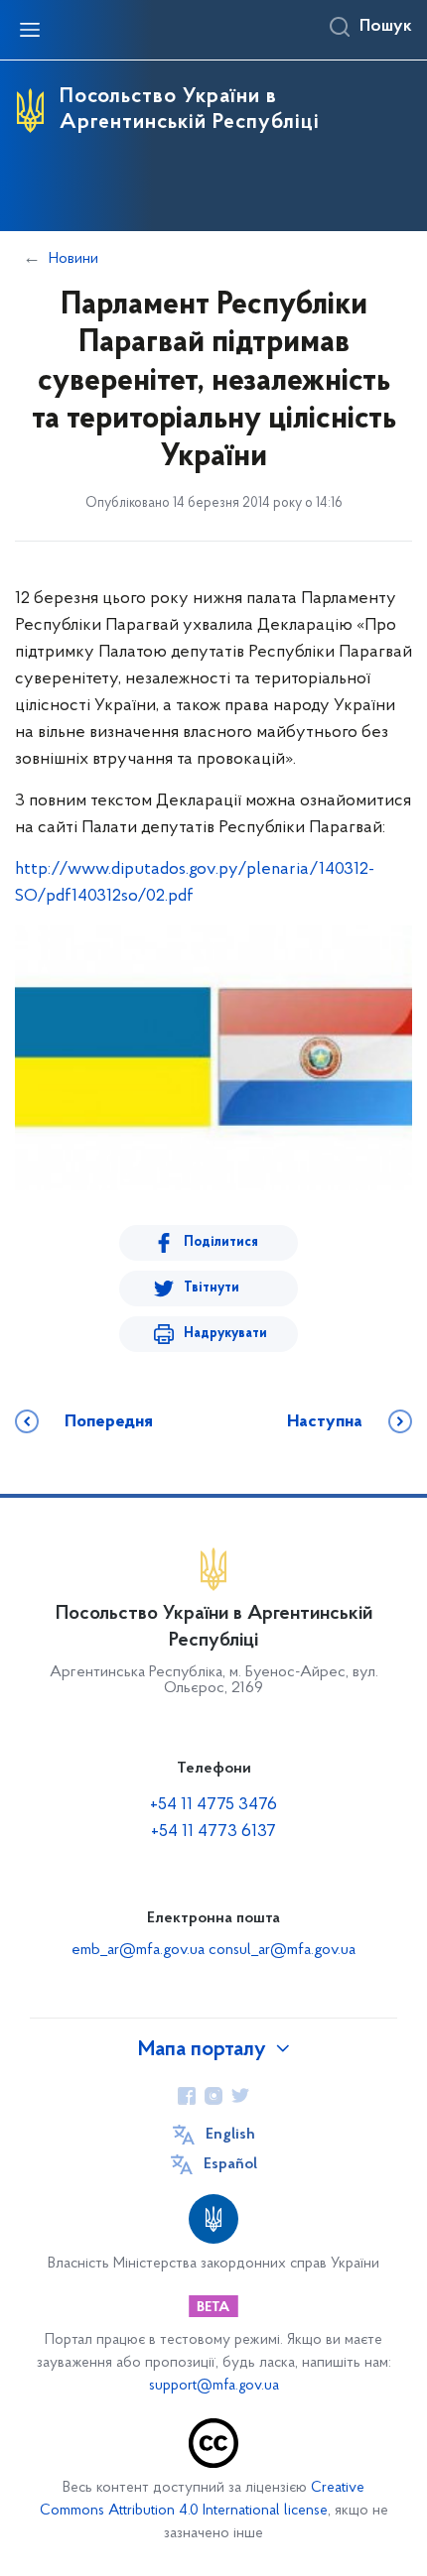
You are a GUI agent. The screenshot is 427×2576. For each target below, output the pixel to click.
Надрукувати (225, 1334)
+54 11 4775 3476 (213, 1805)
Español (230, 2164)
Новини (73, 259)
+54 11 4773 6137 (213, 1832)
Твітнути (212, 1288)
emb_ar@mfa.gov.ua (138, 1950)
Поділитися (221, 1242)
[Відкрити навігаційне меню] (30, 30)
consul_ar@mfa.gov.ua (282, 1950)
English (230, 2135)
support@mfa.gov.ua (214, 2386)
